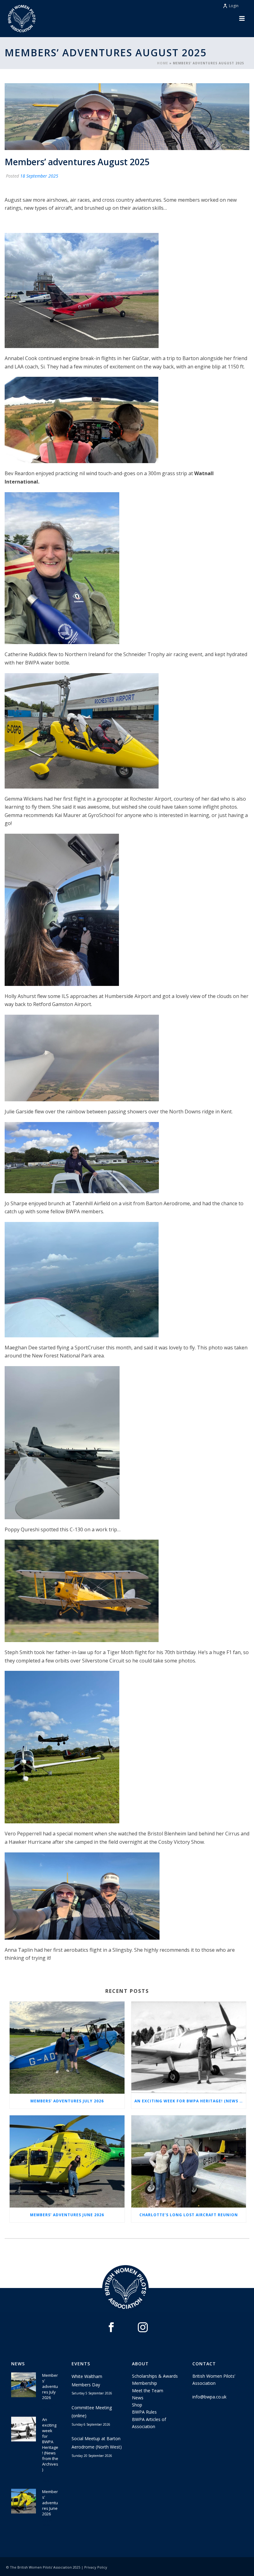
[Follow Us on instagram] (143, 2328)
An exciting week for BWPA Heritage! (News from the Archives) (190, 2101)
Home (163, 63)
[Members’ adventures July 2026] (67, 2048)
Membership (145, 2383)
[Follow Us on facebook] (111, 2328)
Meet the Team (148, 2391)
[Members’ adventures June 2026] (67, 2161)
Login (234, 6)
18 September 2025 (39, 176)
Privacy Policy (96, 2567)
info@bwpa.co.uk (209, 2397)
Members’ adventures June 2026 (67, 2215)
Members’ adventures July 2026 (67, 2101)
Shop (137, 2405)
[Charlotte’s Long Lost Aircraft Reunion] (189, 2161)
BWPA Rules (144, 2412)
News (138, 2398)
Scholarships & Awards (155, 2376)
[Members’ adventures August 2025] (127, 116)
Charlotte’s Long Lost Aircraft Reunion (189, 2215)
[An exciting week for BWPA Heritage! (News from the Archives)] (189, 2048)
